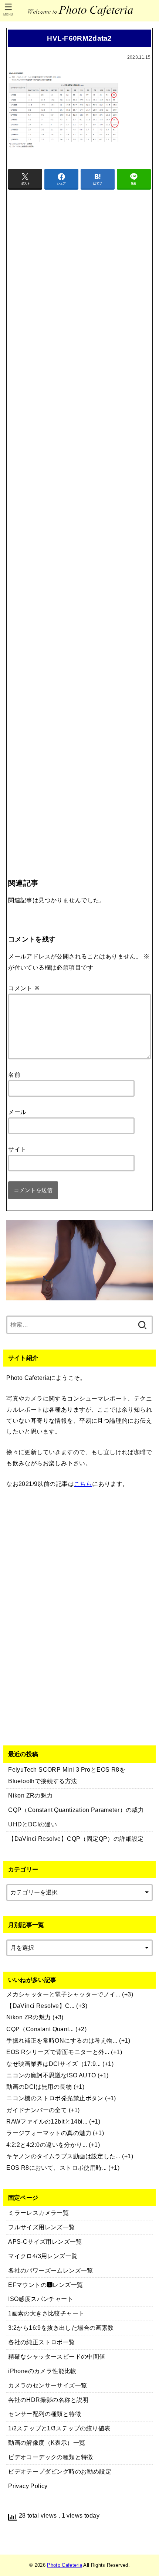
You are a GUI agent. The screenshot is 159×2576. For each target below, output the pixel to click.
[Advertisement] (79, 519)
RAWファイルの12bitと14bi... (47, 2121)
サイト (17, 1149)
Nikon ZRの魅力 (29, 2017)
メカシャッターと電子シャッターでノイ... (63, 1994)
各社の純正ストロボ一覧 (42, 2342)
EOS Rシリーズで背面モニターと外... (58, 2052)
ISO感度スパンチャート (41, 2299)
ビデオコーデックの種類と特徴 (51, 2457)
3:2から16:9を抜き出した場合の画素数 (61, 2328)
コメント (24, 988)
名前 (14, 1075)
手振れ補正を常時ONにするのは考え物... (62, 2040)
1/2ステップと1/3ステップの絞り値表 (59, 2428)
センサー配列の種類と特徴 (45, 2414)
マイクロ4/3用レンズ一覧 (43, 2256)
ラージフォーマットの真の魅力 (49, 2133)
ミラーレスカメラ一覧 (38, 2213)
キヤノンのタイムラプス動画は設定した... (63, 2156)
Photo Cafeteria (65, 2565)
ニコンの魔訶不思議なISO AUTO (51, 2075)
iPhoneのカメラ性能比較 (42, 2371)
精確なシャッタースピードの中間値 (57, 2356)
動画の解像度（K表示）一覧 (47, 2443)
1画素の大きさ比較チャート (46, 2313)
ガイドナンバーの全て (37, 2110)
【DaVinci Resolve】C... (40, 2006)
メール (17, 1112)
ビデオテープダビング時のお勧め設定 (60, 2471)
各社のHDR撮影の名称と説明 (48, 2400)
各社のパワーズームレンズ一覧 (51, 2270)
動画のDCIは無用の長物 (39, 2087)
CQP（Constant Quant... (40, 2029)
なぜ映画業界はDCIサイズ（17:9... (54, 2064)
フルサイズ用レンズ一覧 (42, 2227)
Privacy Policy (28, 2486)
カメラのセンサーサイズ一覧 (48, 2385)
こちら (83, 1484)
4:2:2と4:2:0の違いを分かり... (47, 2145)
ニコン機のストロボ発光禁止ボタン (55, 2098)
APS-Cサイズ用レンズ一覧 (45, 2241)
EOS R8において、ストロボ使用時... (57, 2168)
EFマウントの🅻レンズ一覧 (45, 2285)
